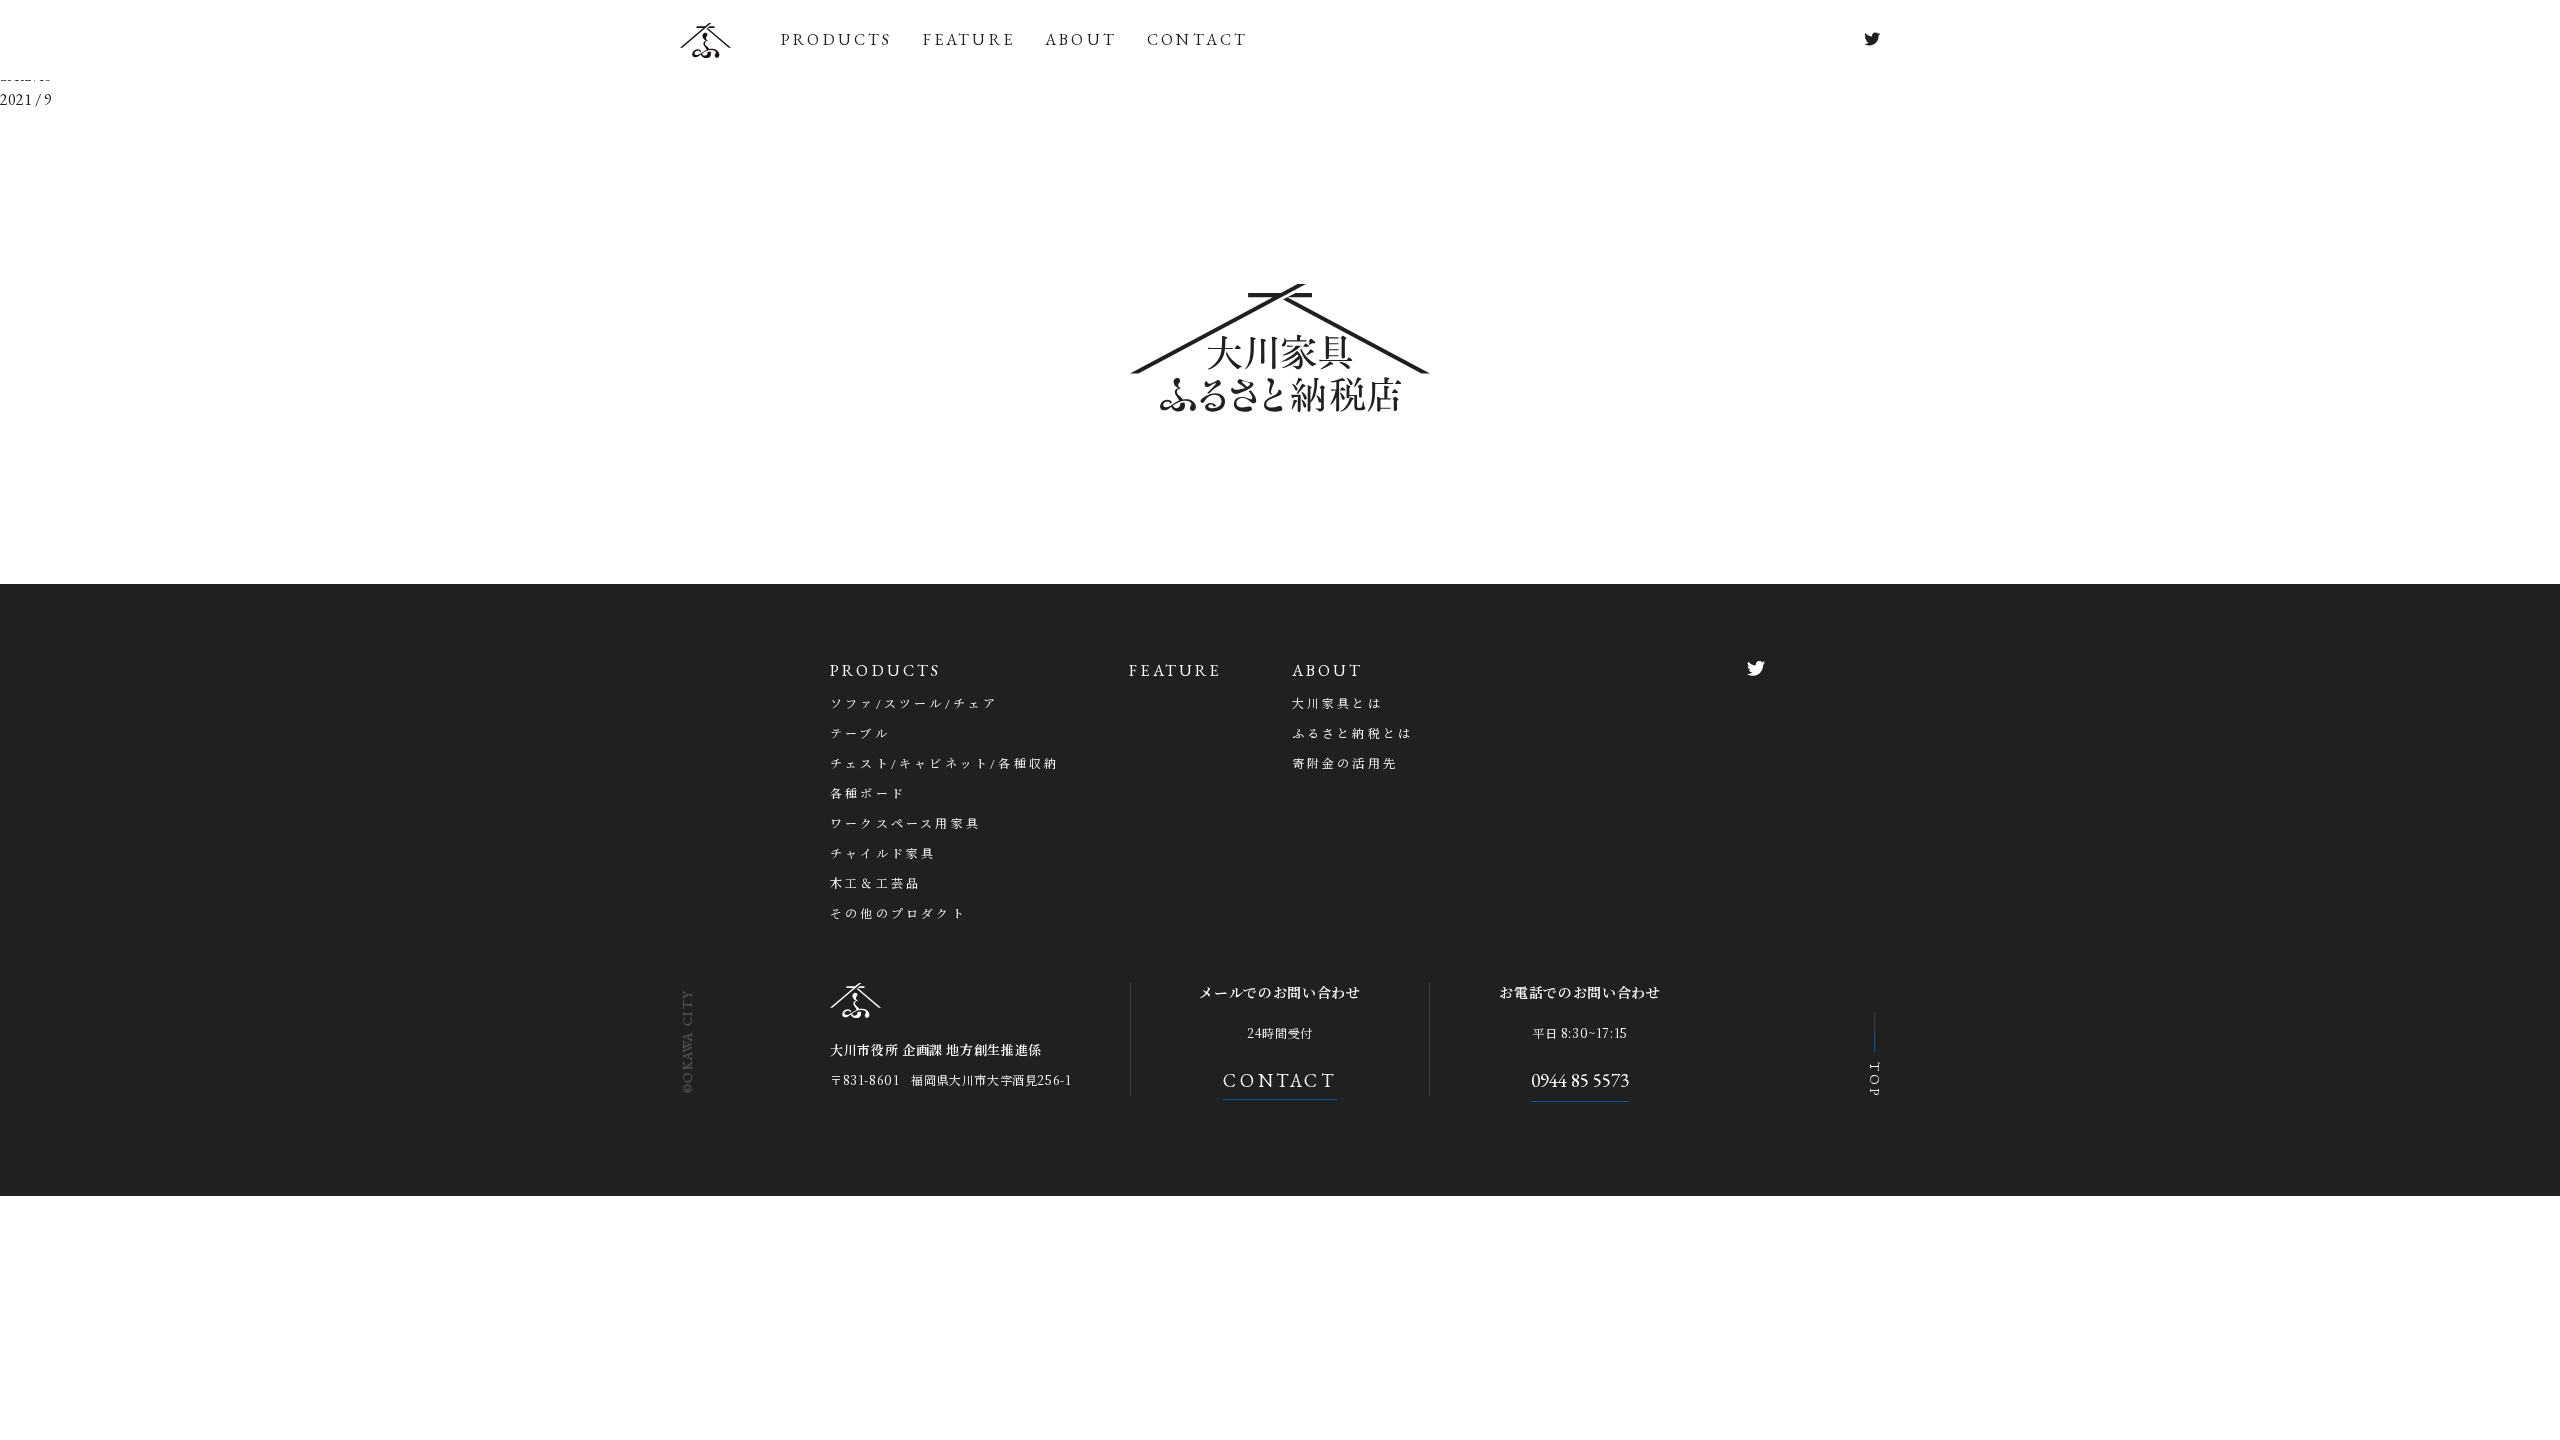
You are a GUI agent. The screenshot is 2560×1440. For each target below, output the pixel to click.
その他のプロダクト (898, 914)
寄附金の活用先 (1345, 764)
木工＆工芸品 (875, 884)
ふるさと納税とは (1353, 734)
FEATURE (969, 39)
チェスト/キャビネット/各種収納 (944, 764)
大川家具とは (1337, 704)
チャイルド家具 (883, 854)
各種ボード (868, 794)
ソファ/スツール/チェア (914, 704)
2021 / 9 (26, 99)
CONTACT (1197, 39)
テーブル (860, 734)
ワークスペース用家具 (905, 824)
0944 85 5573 (1580, 1080)
